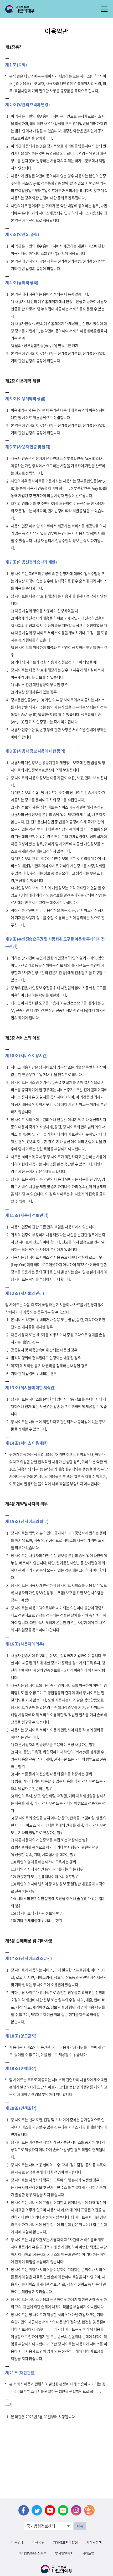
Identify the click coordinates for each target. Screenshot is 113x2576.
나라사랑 (89, 2510)
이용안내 (17, 2542)
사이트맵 (88, 2553)
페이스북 (24, 2510)
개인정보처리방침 (65, 2542)
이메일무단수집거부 (32, 2553)
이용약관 (38, 2542)
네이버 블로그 (63, 2510)
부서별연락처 (64, 2553)
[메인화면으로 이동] (20, 9)
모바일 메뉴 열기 (104, 9)
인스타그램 (76, 2510)
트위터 (37, 2510)
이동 (80, 2526)
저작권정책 (94, 2542)
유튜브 (50, 2510)
